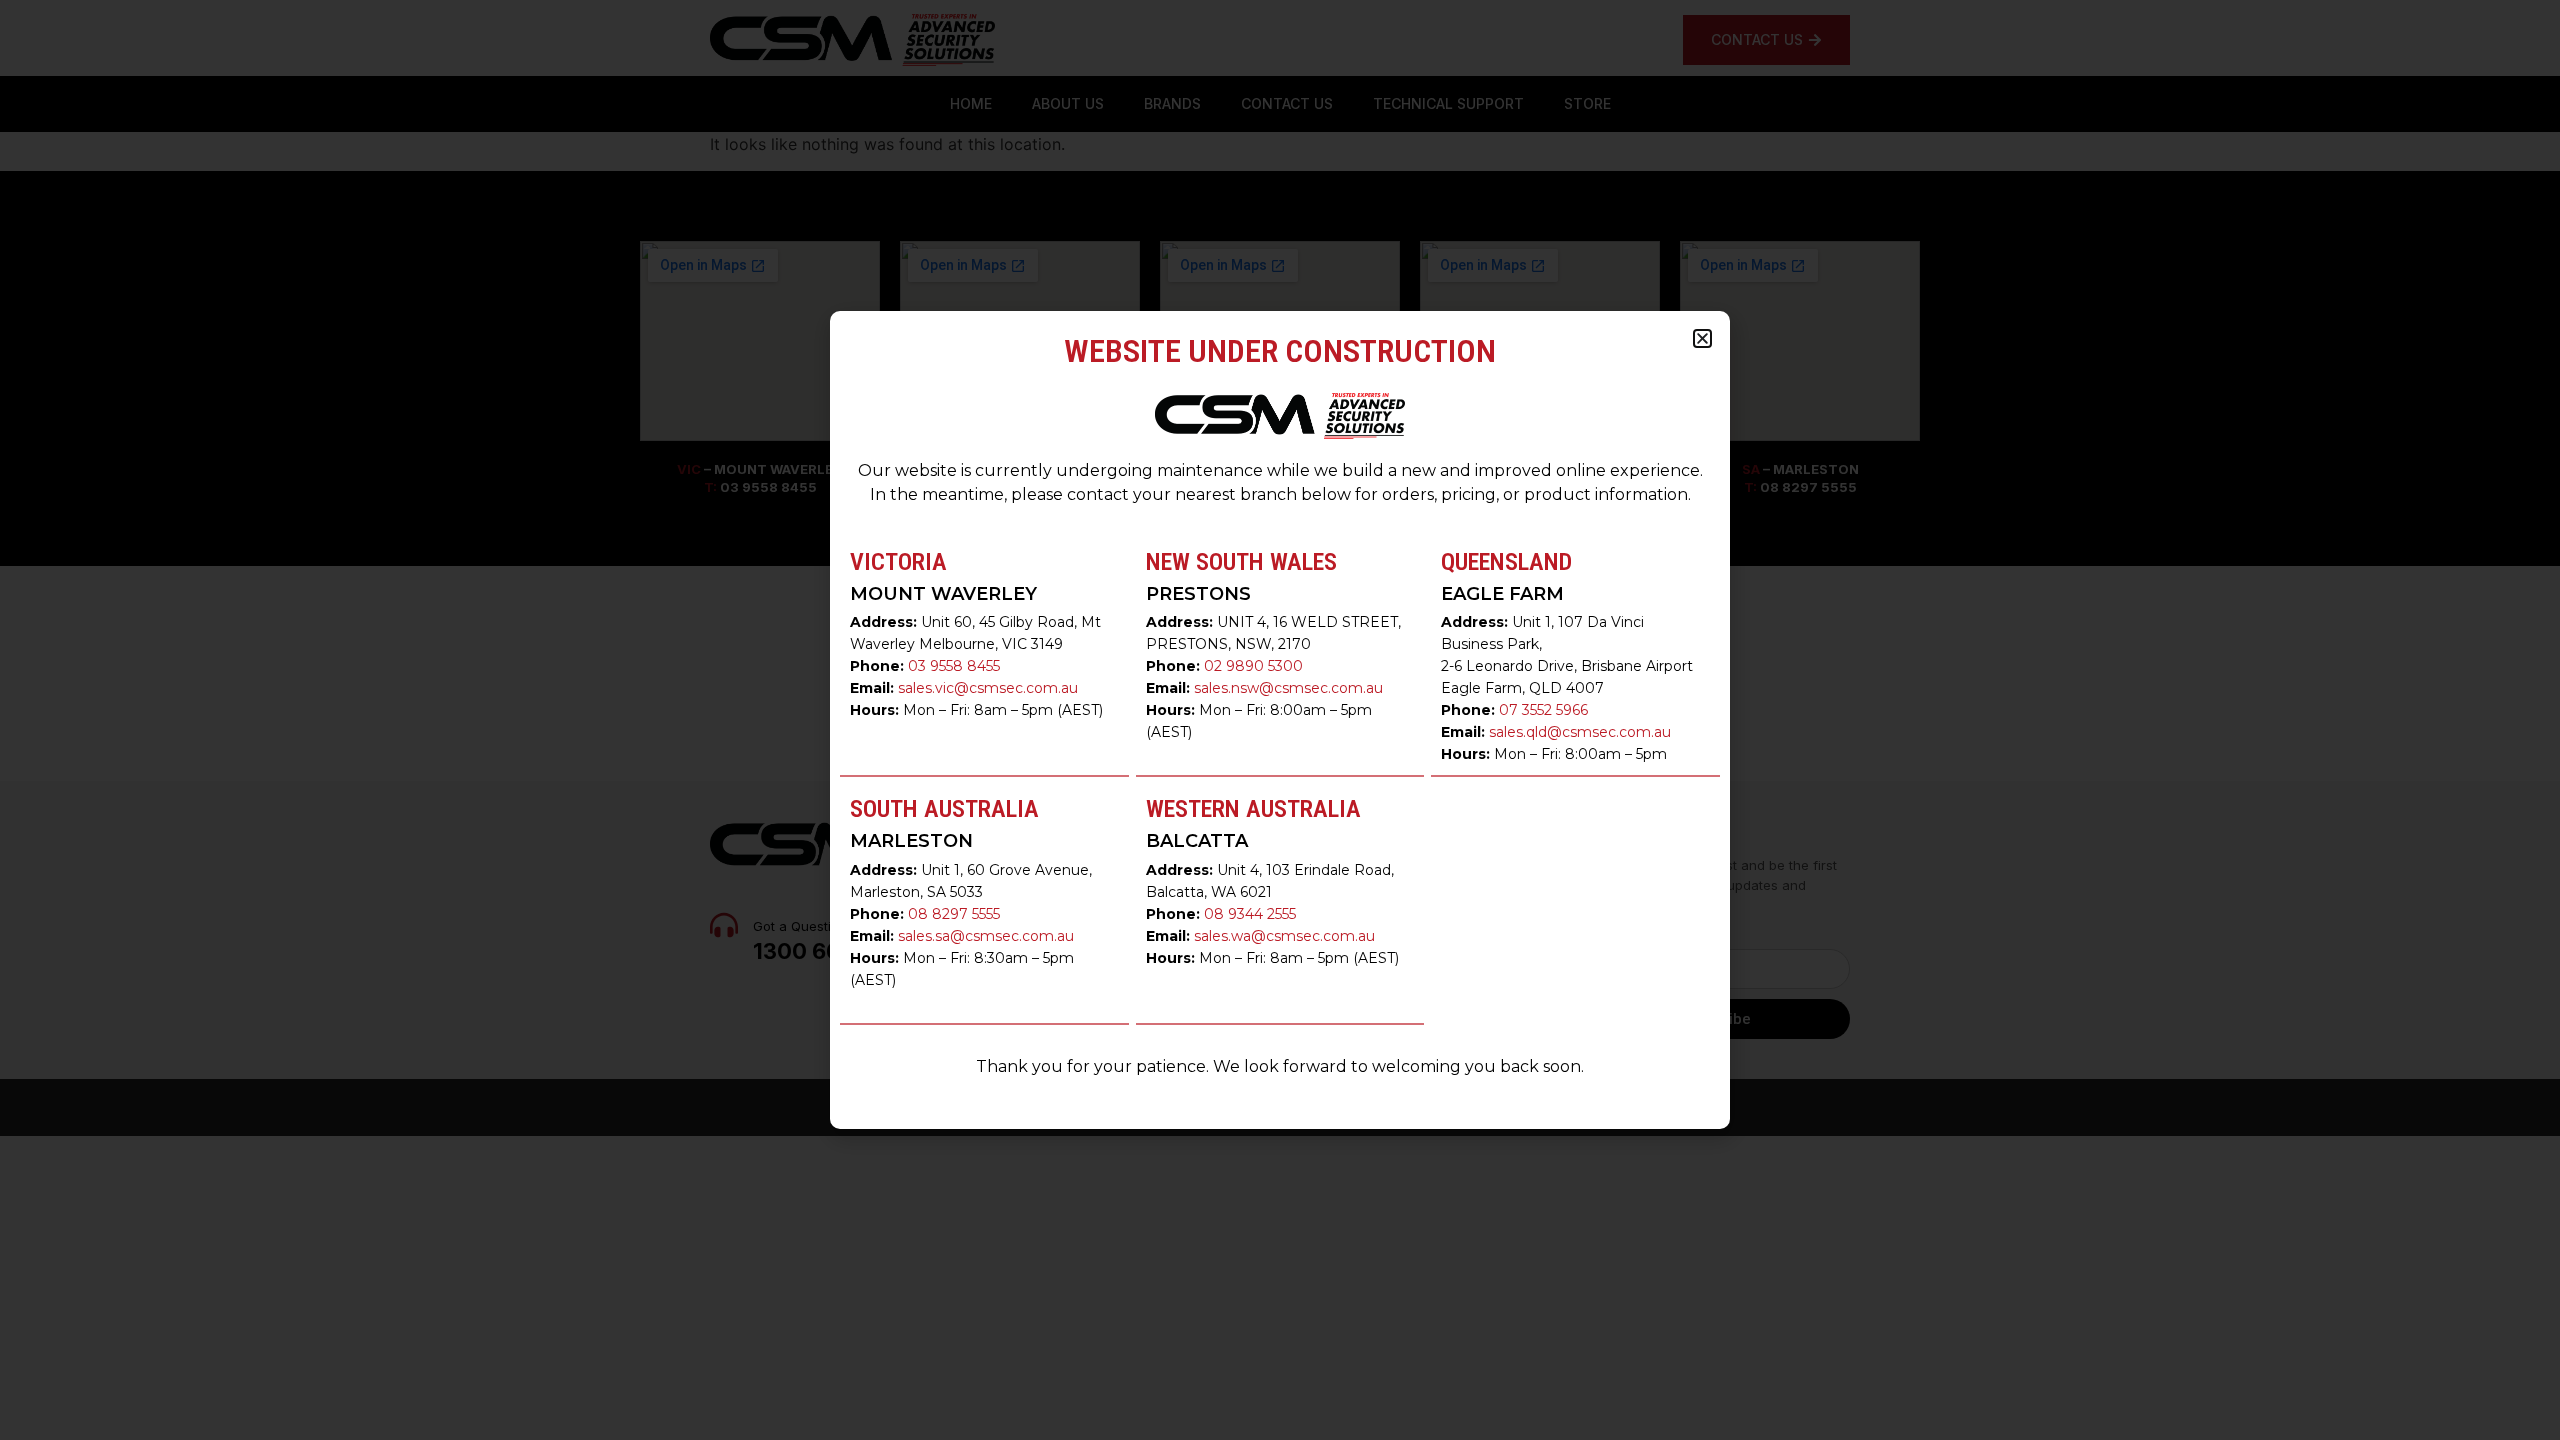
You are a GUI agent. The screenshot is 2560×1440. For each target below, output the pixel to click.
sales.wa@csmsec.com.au (1284, 936)
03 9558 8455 (954, 666)
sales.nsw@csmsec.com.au (1288, 688)
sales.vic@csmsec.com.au (988, 688)
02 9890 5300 (1253, 666)
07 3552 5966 (1543, 710)
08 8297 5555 (954, 914)
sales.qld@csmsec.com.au (1580, 732)
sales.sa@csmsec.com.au (986, 936)
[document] (1280, 720)
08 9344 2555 (1250, 914)
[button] (1702, 338)
